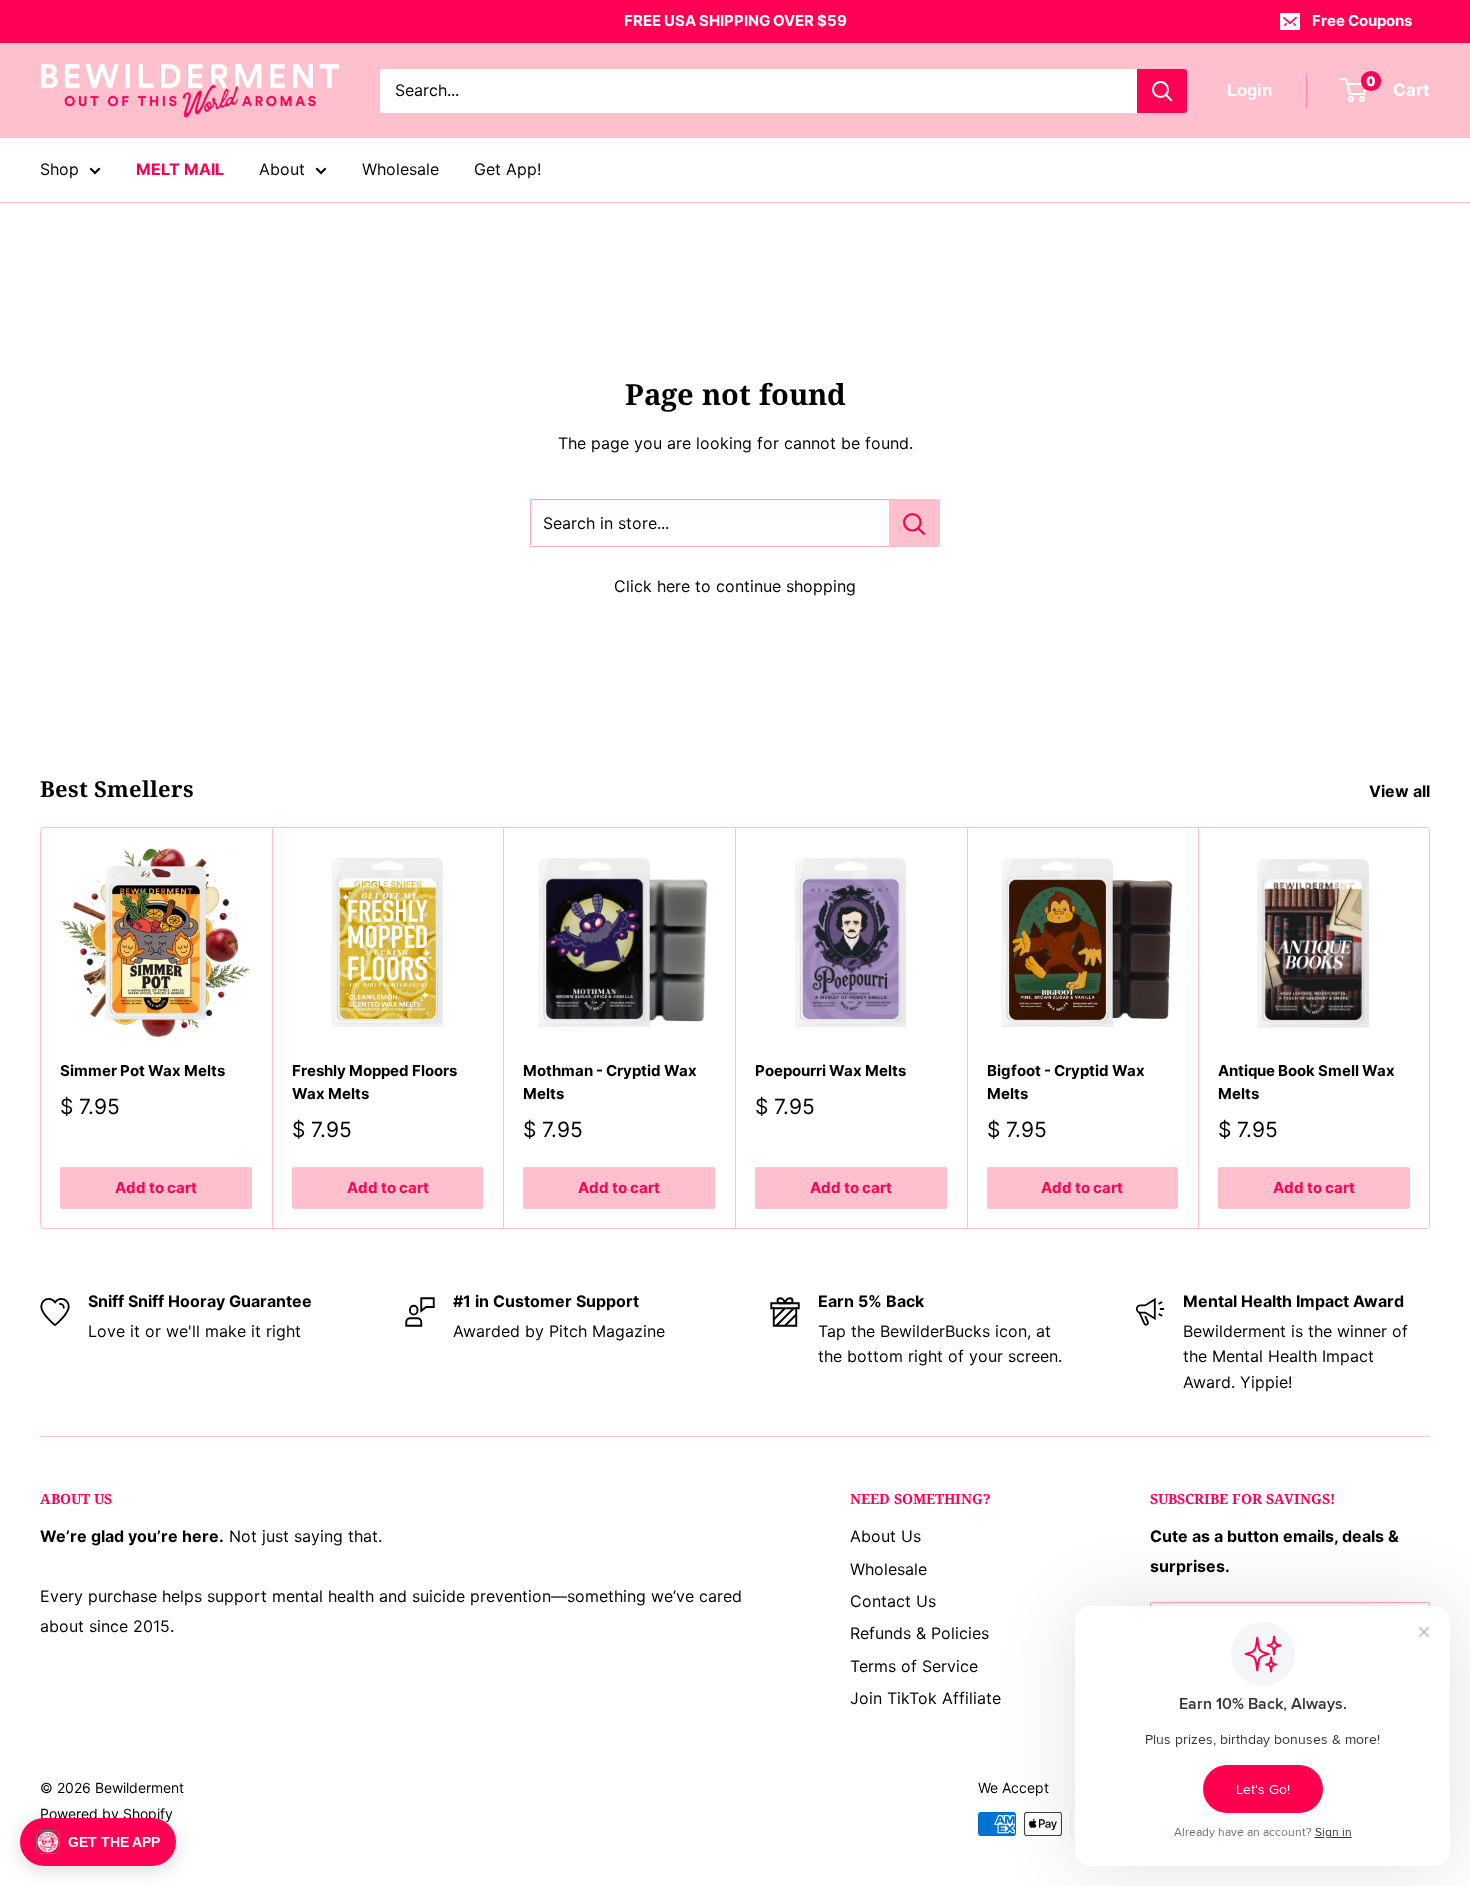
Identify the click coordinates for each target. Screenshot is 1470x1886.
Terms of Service (914, 1666)
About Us (885, 1536)
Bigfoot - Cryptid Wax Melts (1066, 1082)
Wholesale (400, 169)
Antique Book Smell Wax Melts (1306, 1082)
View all (1401, 791)
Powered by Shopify (106, 1813)
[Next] (1430, 1028)
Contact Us (893, 1601)
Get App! (507, 169)
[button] (98, 1842)
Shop (59, 169)
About (282, 169)
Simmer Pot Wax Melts (142, 1070)
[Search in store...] (914, 523)
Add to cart (156, 1187)
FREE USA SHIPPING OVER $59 (735, 20)
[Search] (1162, 91)
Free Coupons (1362, 20)
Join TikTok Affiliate (925, 1698)
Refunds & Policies (919, 1633)
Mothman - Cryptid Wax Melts (610, 1082)
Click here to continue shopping (735, 586)
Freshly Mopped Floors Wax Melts (374, 1082)
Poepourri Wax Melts (830, 1070)
